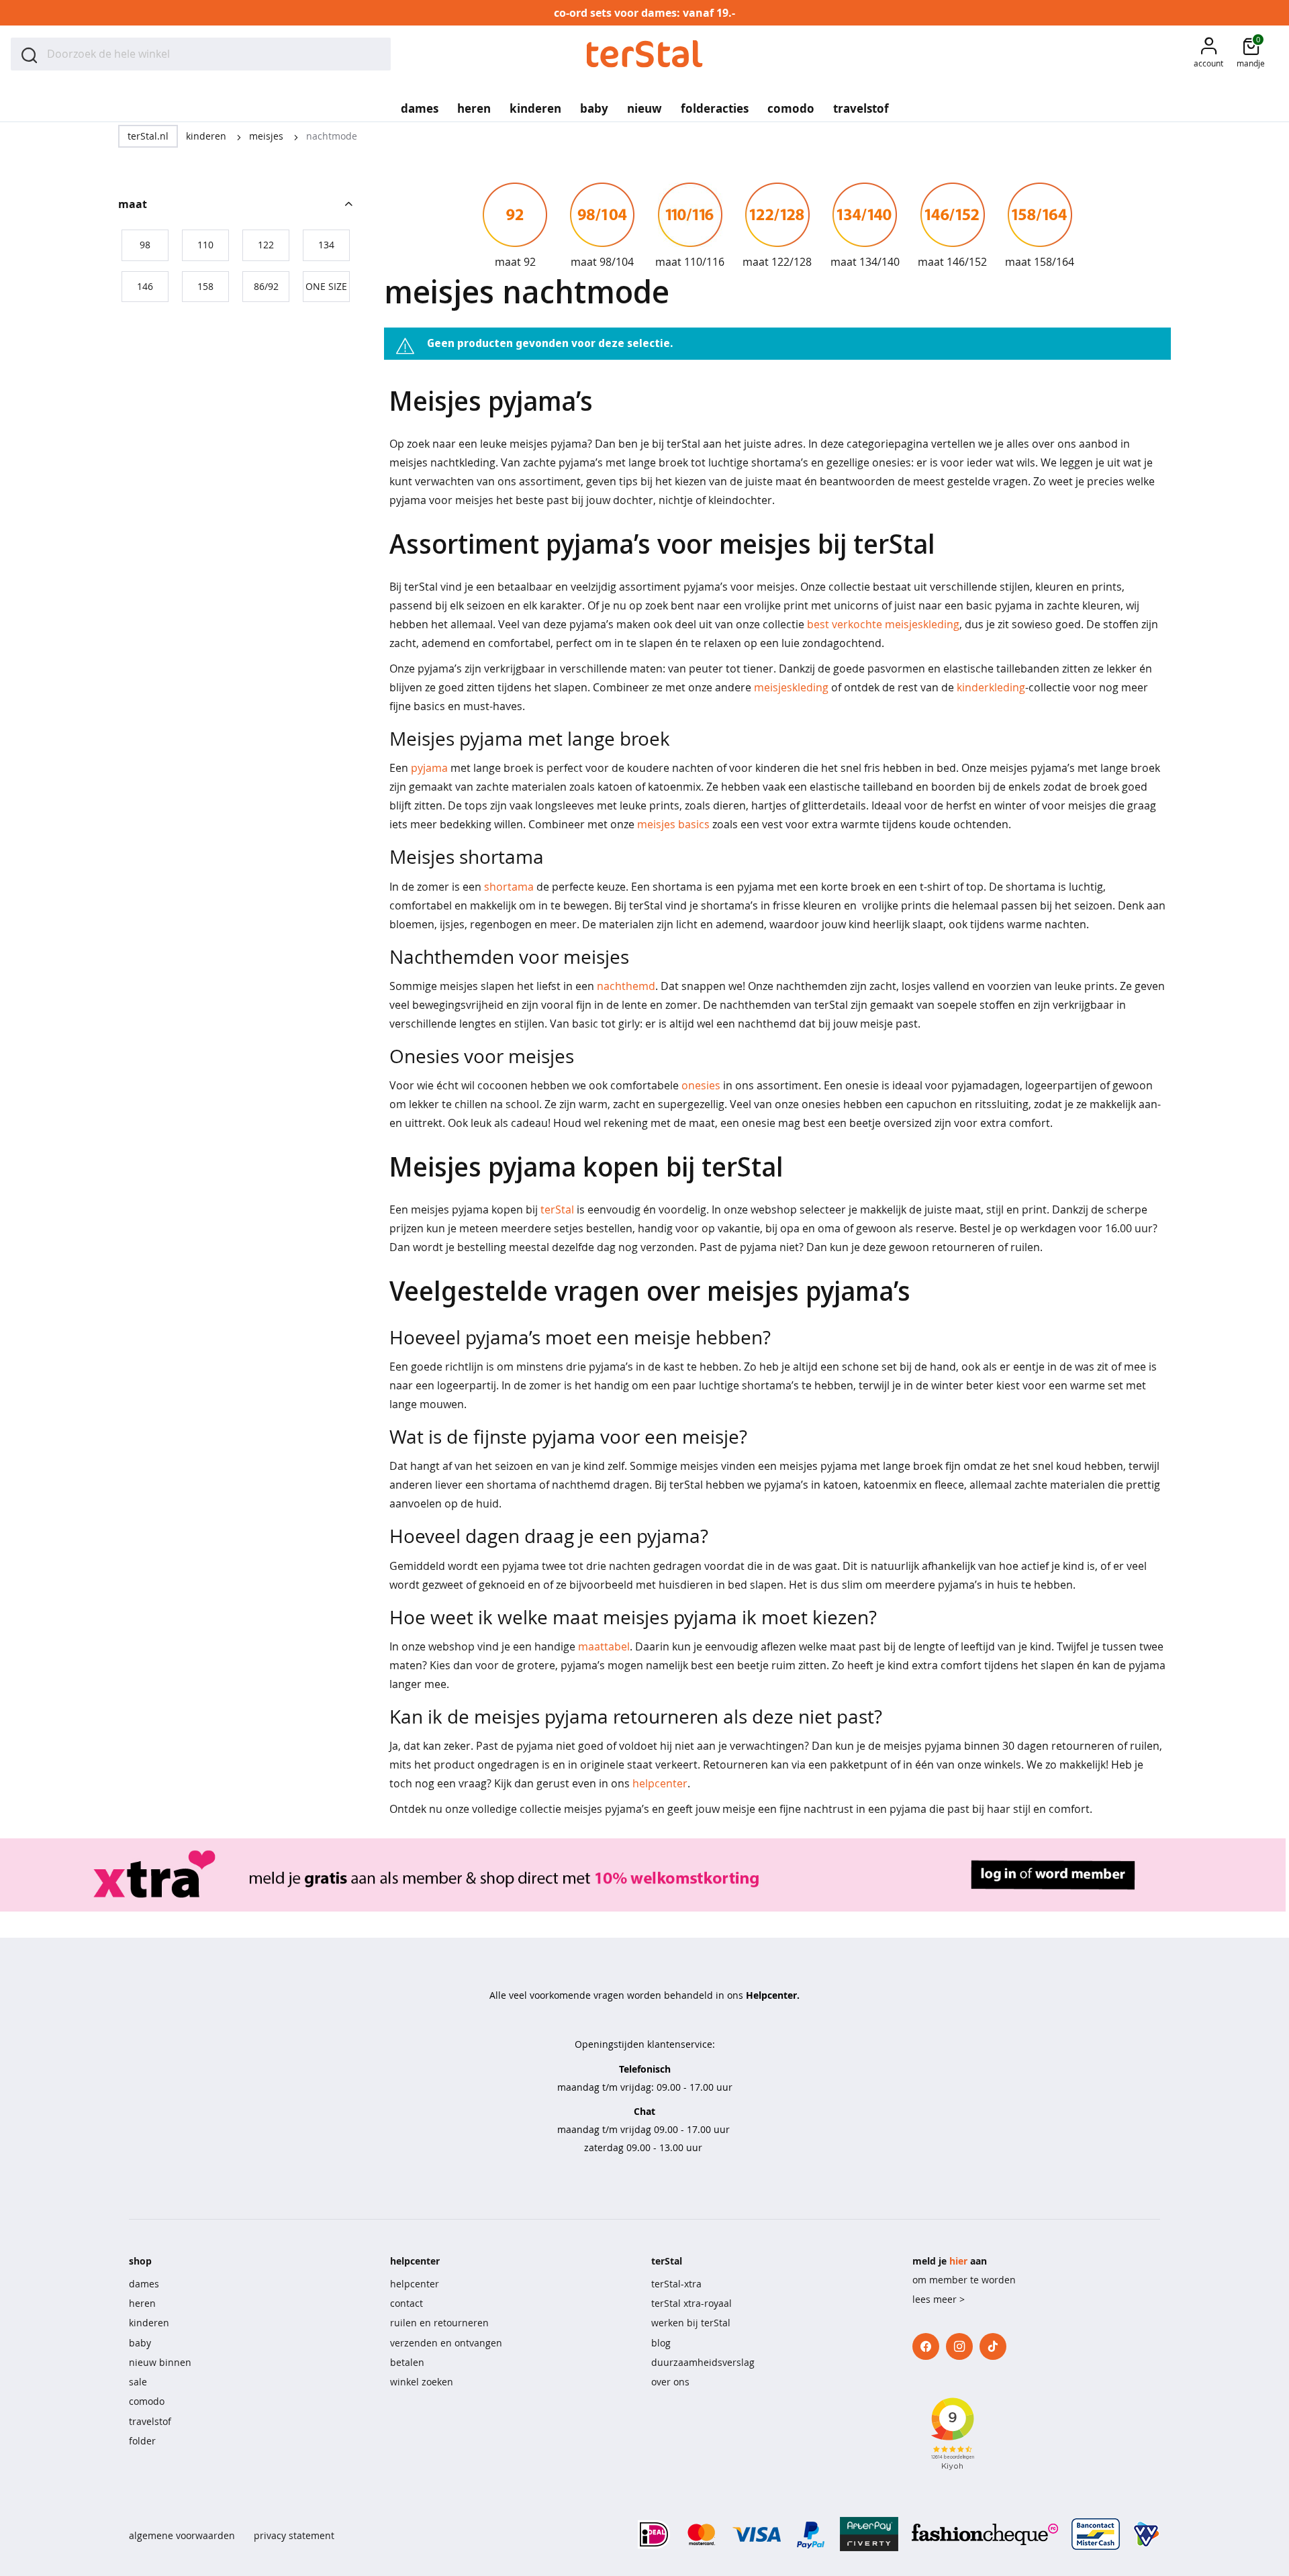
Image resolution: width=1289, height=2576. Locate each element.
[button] (1208, 54)
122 (266, 245)
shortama (509, 887)
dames (144, 2284)
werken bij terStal (691, 2323)
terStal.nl (148, 136)
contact (407, 2303)
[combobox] (201, 54)
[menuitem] (420, 104)
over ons (670, 2382)
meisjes (268, 136)
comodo (147, 2401)
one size (326, 286)
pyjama (429, 768)
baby (140, 2343)
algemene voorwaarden (182, 2535)
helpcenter (660, 1783)
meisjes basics (673, 824)
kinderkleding (991, 687)
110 (205, 245)
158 (205, 286)
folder (142, 2441)
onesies (701, 1085)
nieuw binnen (160, 2362)
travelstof (150, 2421)
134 (326, 245)
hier (958, 2261)
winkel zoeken (422, 2382)
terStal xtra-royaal (691, 2303)
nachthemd (626, 986)
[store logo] (645, 54)
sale (138, 2382)
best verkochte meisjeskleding (883, 624)
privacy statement (294, 2535)
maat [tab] (133, 204)
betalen (407, 2362)
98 (145, 245)
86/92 (266, 286)
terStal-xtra (676, 2284)
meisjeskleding (791, 687)
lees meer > (939, 2299)
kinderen (207, 136)
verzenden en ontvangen (446, 2343)
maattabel (604, 1646)
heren (142, 2303)
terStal (557, 1209)
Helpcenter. (773, 1995)
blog (661, 2343)
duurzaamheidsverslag (703, 2362)
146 (145, 286)
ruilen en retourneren (439, 2323)
